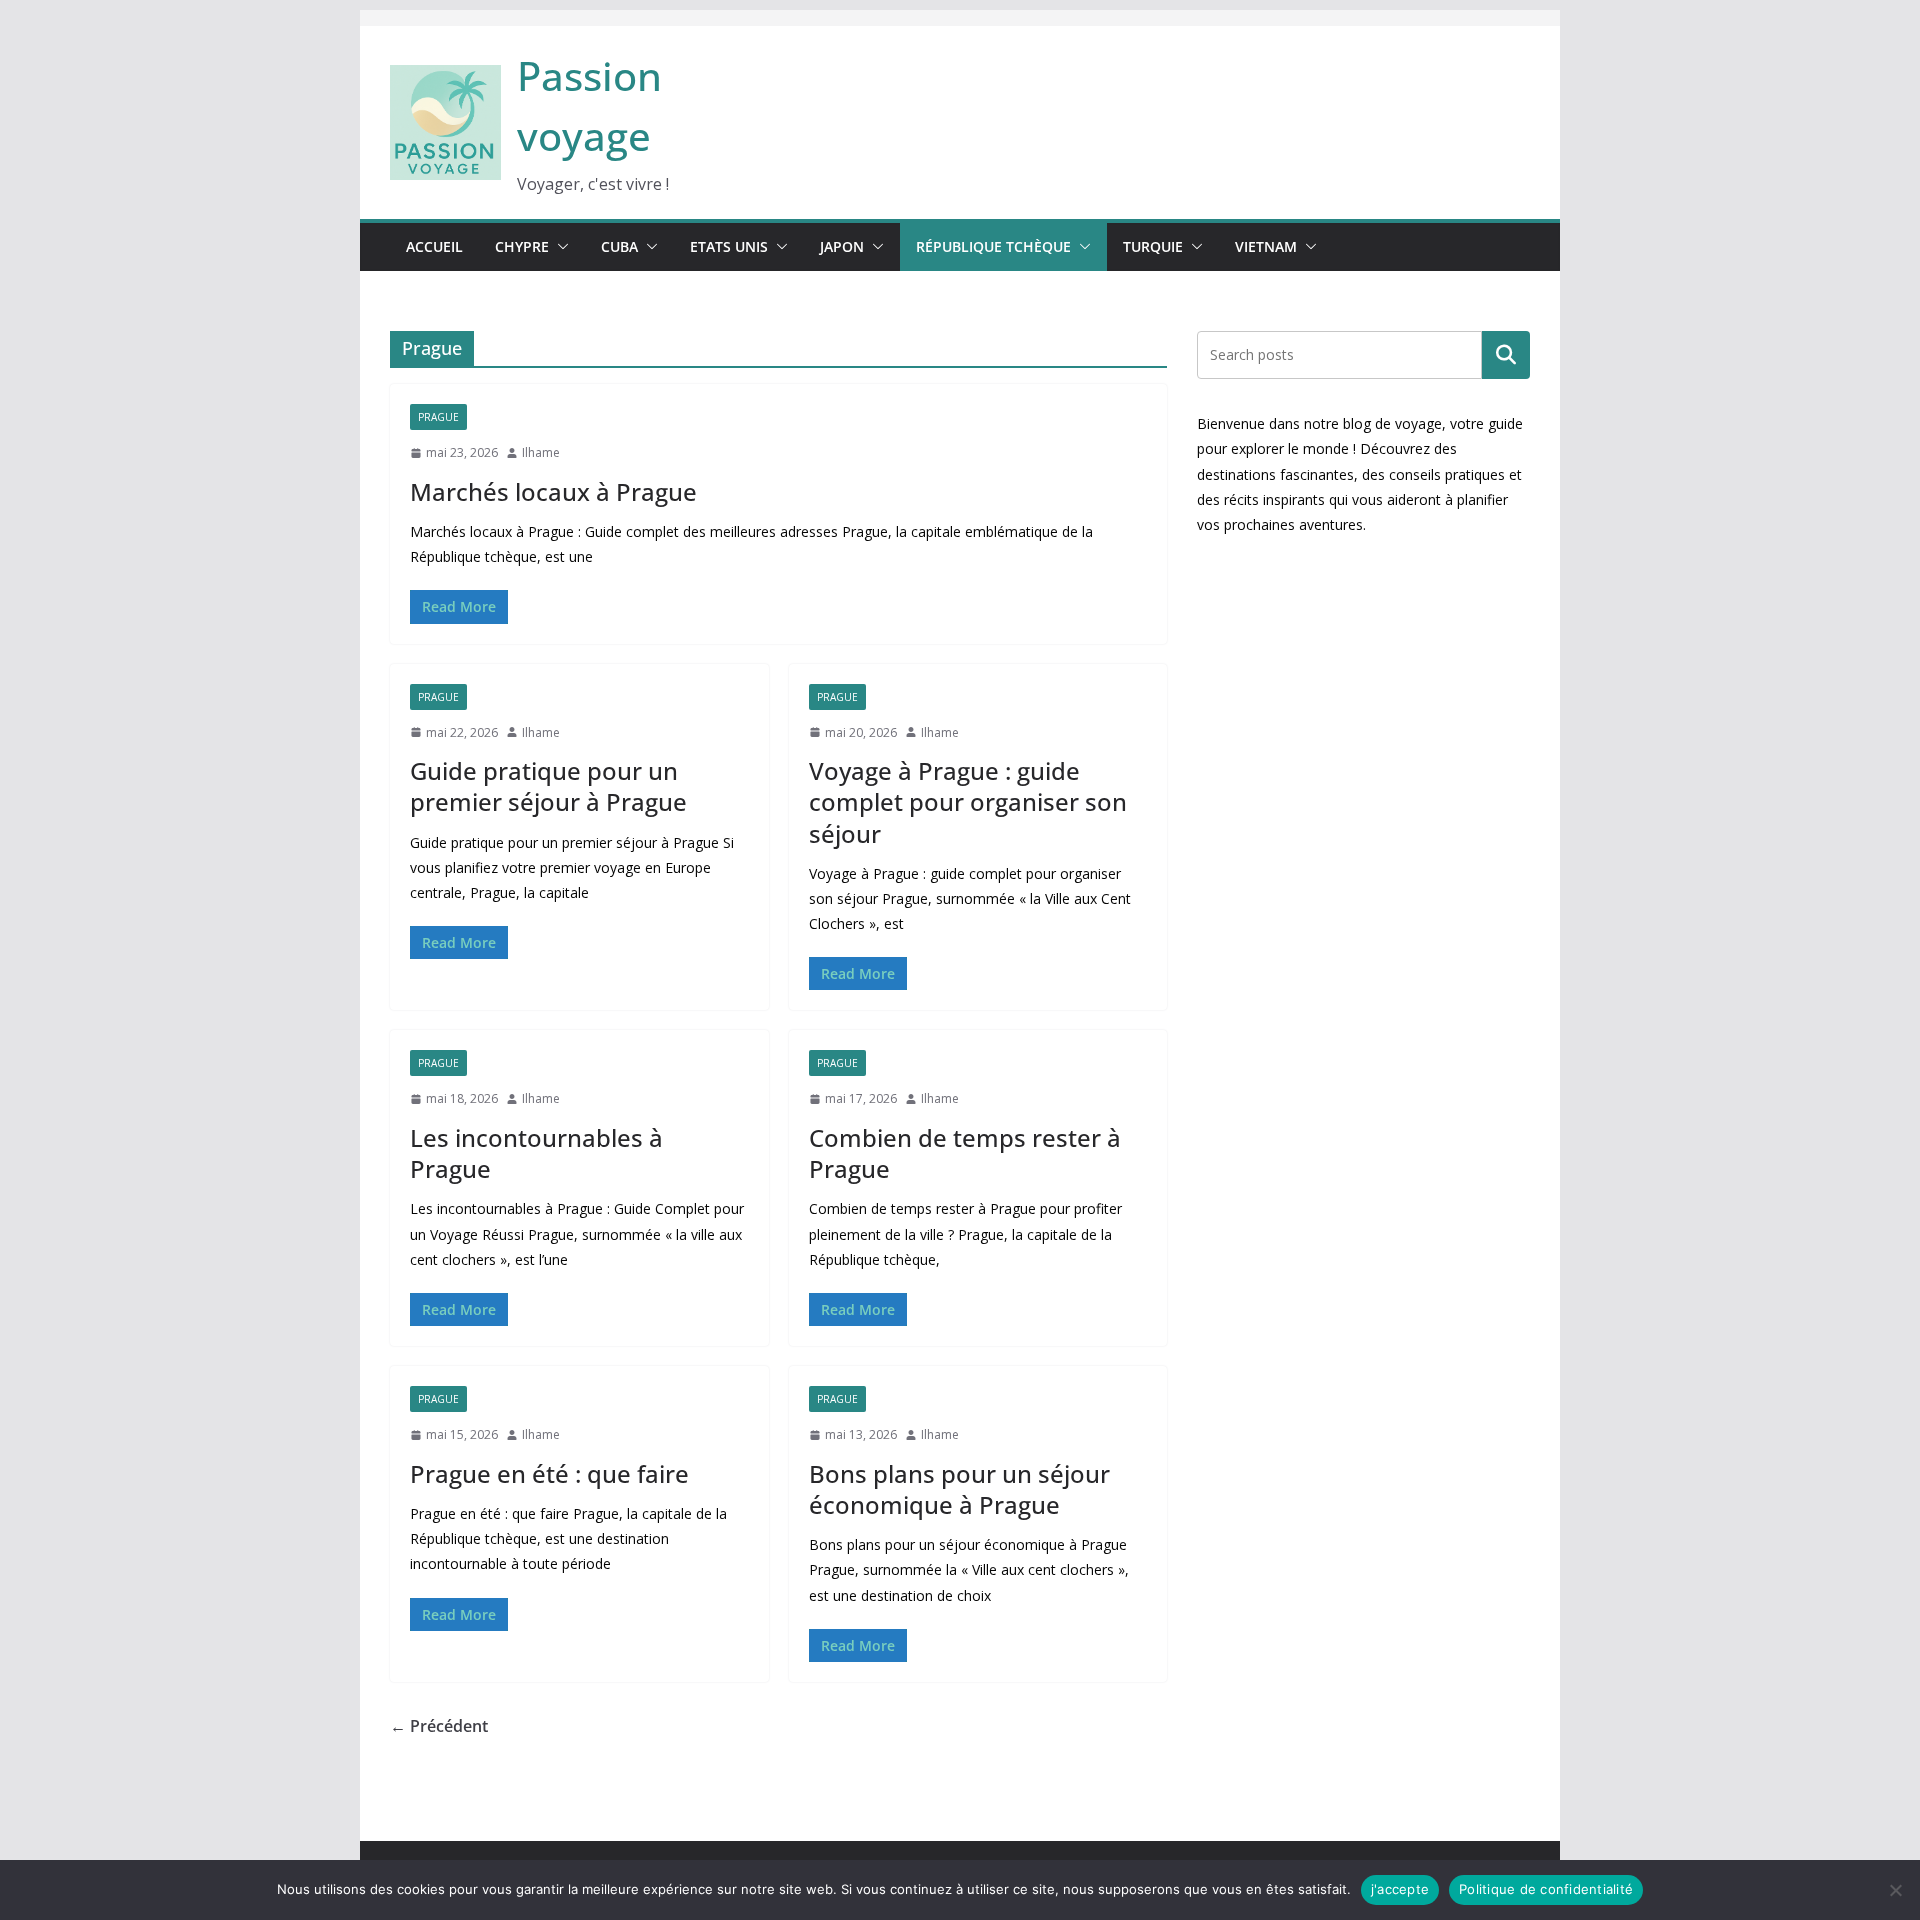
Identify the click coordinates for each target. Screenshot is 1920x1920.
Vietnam (1266, 246)
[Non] (1895, 1890)
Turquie (1153, 246)
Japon (842, 246)
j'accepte (1400, 1889)
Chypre (522, 246)
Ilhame (541, 452)
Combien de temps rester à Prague (965, 1153)
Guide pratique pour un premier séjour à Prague (548, 786)
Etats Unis (729, 246)
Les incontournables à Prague (536, 1153)
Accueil (434, 246)
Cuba (619, 246)
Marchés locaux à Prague (553, 491)
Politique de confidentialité (1546, 1889)
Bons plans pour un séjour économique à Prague (959, 1489)
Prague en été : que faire (549, 1473)
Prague (438, 417)
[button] (559, 247)
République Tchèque (993, 246)
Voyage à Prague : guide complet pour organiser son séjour (968, 801)
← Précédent (439, 1726)
